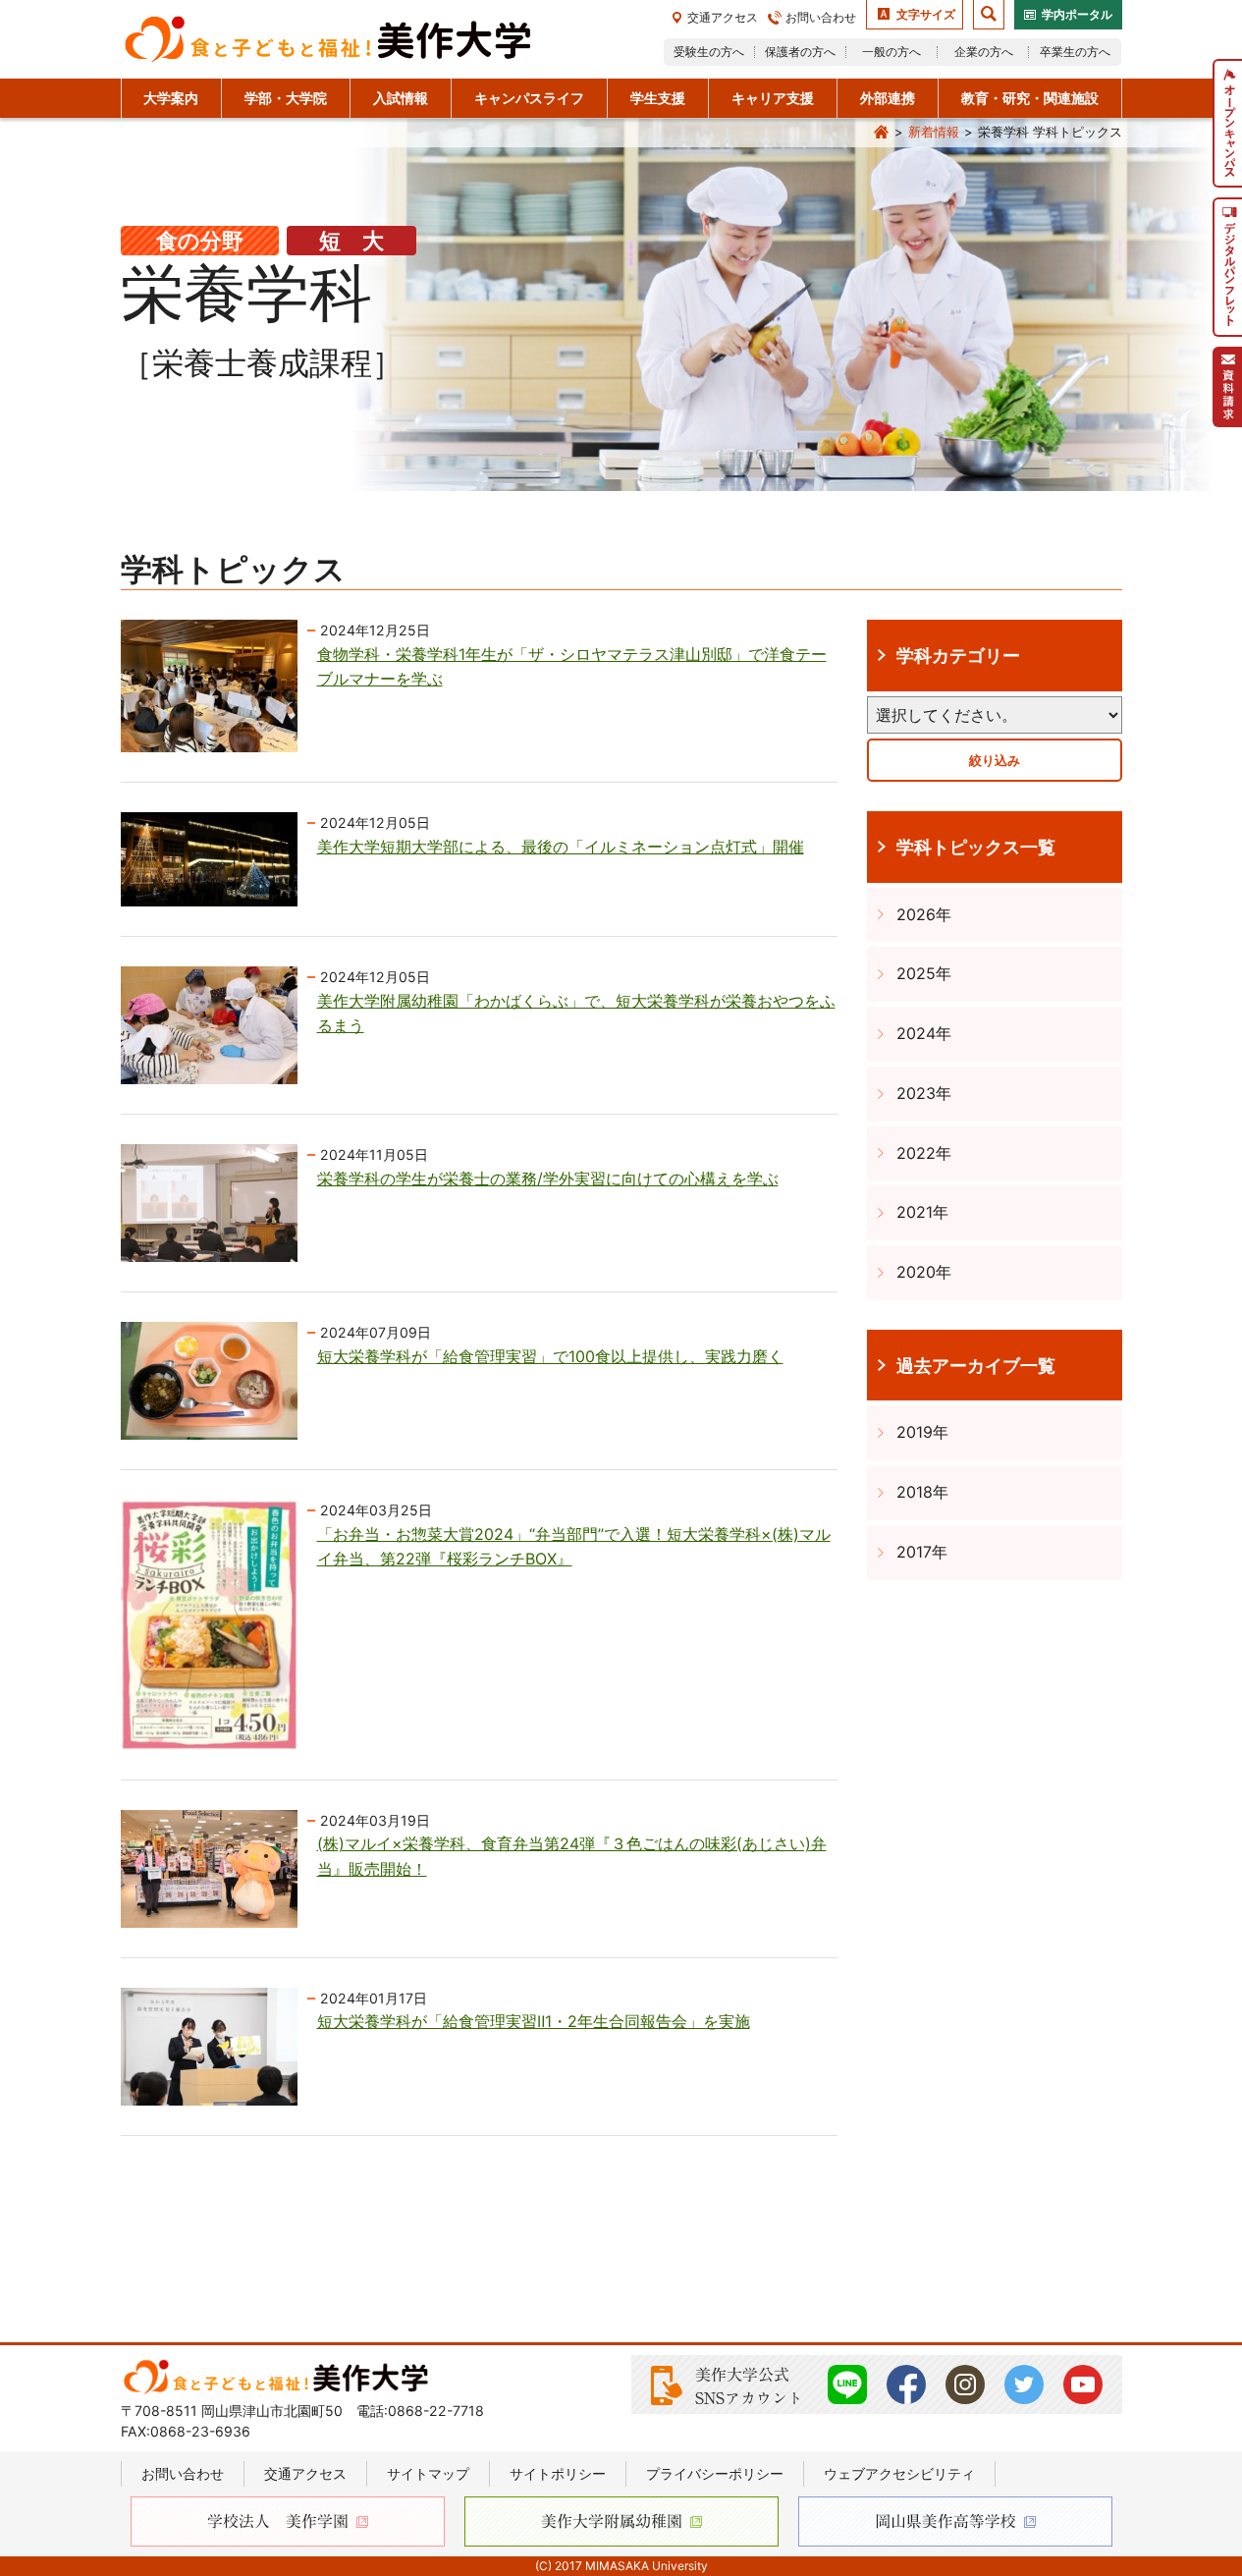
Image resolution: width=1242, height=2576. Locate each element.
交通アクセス (723, 17)
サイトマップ (428, 2473)
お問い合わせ (821, 17)
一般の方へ (891, 52)
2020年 (924, 1272)
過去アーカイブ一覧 (976, 1365)
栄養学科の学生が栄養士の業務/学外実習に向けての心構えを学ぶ (548, 1178)
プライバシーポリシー (715, 2473)
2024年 (924, 1033)
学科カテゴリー (958, 655)
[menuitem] (1227, 123)
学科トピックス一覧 (976, 847)
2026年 (924, 914)
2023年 (924, 1093)
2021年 (922, 1212)
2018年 (922, 1492)
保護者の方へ (800, 52)
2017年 (922, 1552)
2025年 (924, 973)
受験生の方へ (709, 52)
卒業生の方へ (1075, 52)
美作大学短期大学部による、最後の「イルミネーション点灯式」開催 (561, 847)
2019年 (922, 1432)
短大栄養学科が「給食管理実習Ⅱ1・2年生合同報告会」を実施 (534, 2021)
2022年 (924, 1153)
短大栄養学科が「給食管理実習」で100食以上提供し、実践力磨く (550, 1356)
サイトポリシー (558, 2473)
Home (882, 133)
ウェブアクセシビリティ (899, 2473)
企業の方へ (984, 52)
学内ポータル (1077, 14)
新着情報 (934, 132)
